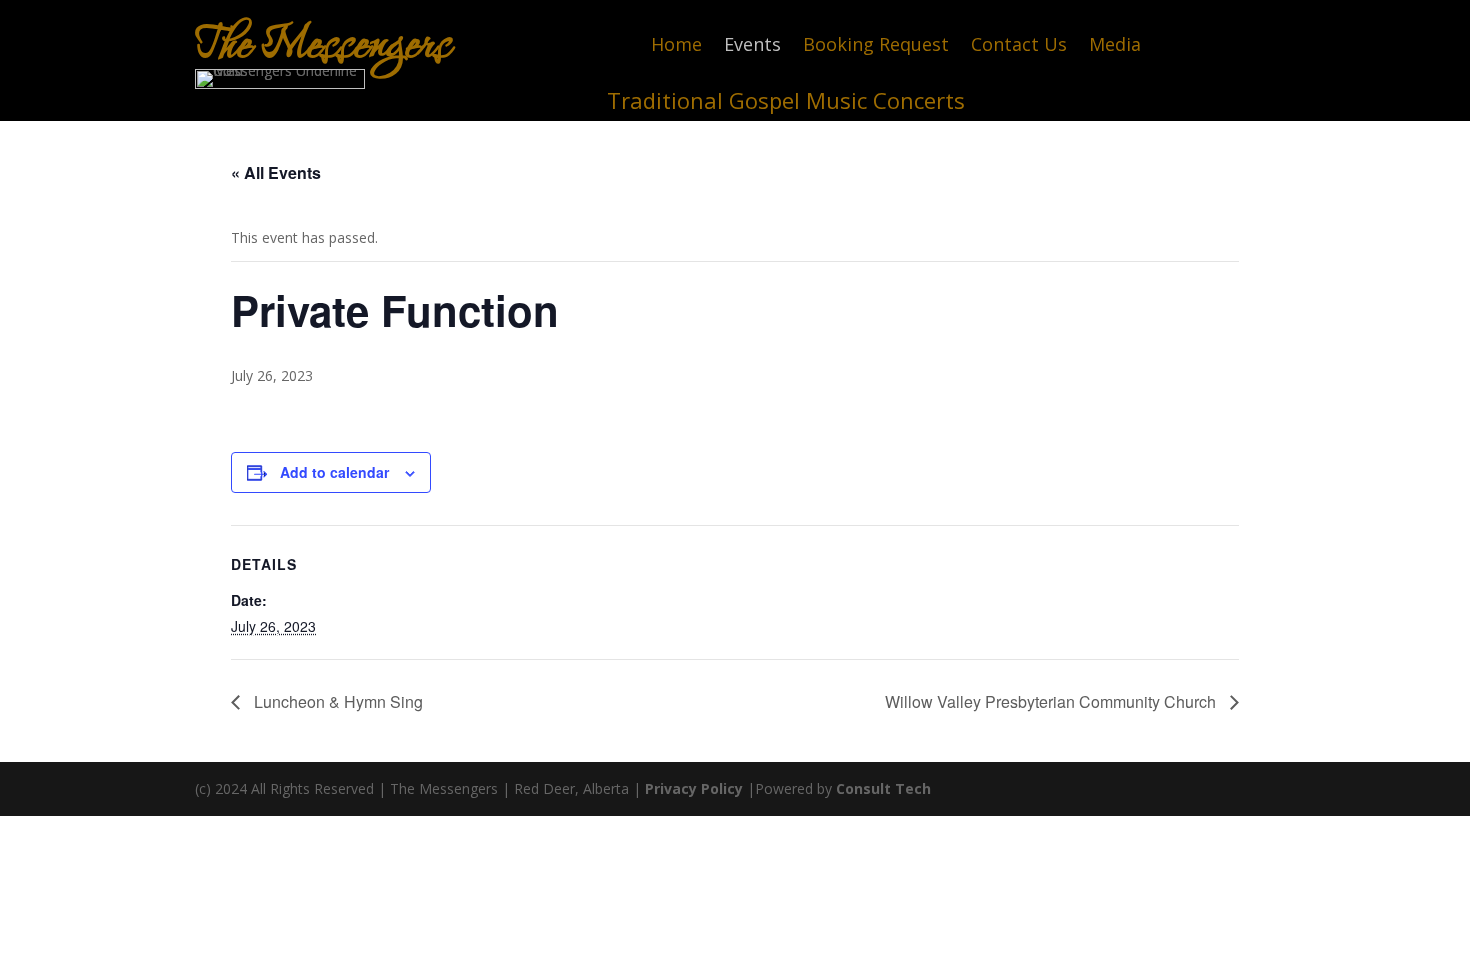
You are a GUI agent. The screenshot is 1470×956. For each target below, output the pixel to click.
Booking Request (876, 46)
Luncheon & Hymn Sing (336, 701)
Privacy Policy (694, 788)
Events (752, 46)
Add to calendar (334, 472)
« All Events (276, 172)
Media (1115, 46)
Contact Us (1019, 46)
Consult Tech (883, 788)
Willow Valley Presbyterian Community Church (1052, 701)
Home (676, 46)
